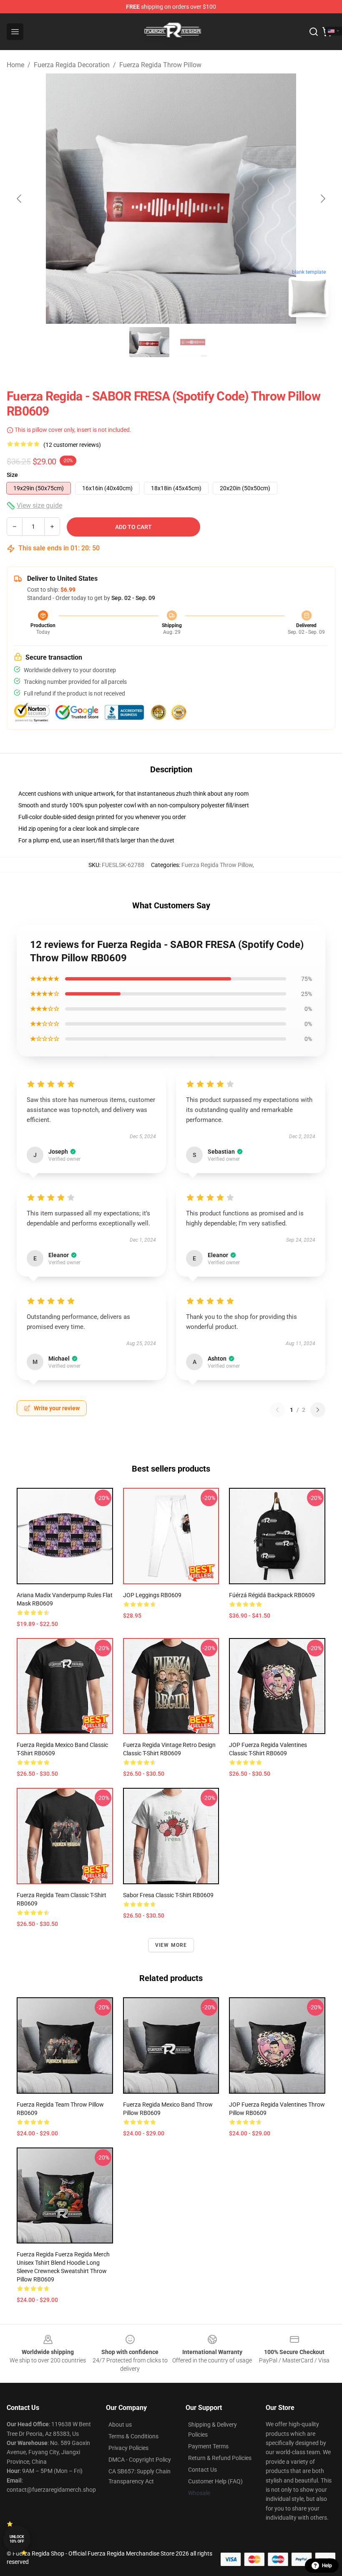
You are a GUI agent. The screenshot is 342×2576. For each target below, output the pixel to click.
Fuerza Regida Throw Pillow (160, 65)
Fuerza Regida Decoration (72, 65)
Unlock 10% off (17, 2539)
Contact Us (202, 2470)
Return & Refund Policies (220, 2458)
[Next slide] (322, 199)
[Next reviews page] (318, 1410)
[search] (314, 32)
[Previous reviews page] (277, 1410)
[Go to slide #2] (193, 342)
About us (120, 2425)
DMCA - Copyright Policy (140, 2460)
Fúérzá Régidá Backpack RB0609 (272, 1595)
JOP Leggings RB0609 (152, 1595)
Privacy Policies (128, 2448)
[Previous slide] (20, 199)
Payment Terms (208, 2446)
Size (12, 475)
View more (171, 1945)
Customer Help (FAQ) (215, 2481)
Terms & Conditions (133, 2436)
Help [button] (327, 2566)
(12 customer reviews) (72, 445)
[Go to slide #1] (149, 342)
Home (15, 65)
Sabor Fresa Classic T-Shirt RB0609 (168, 1895)
